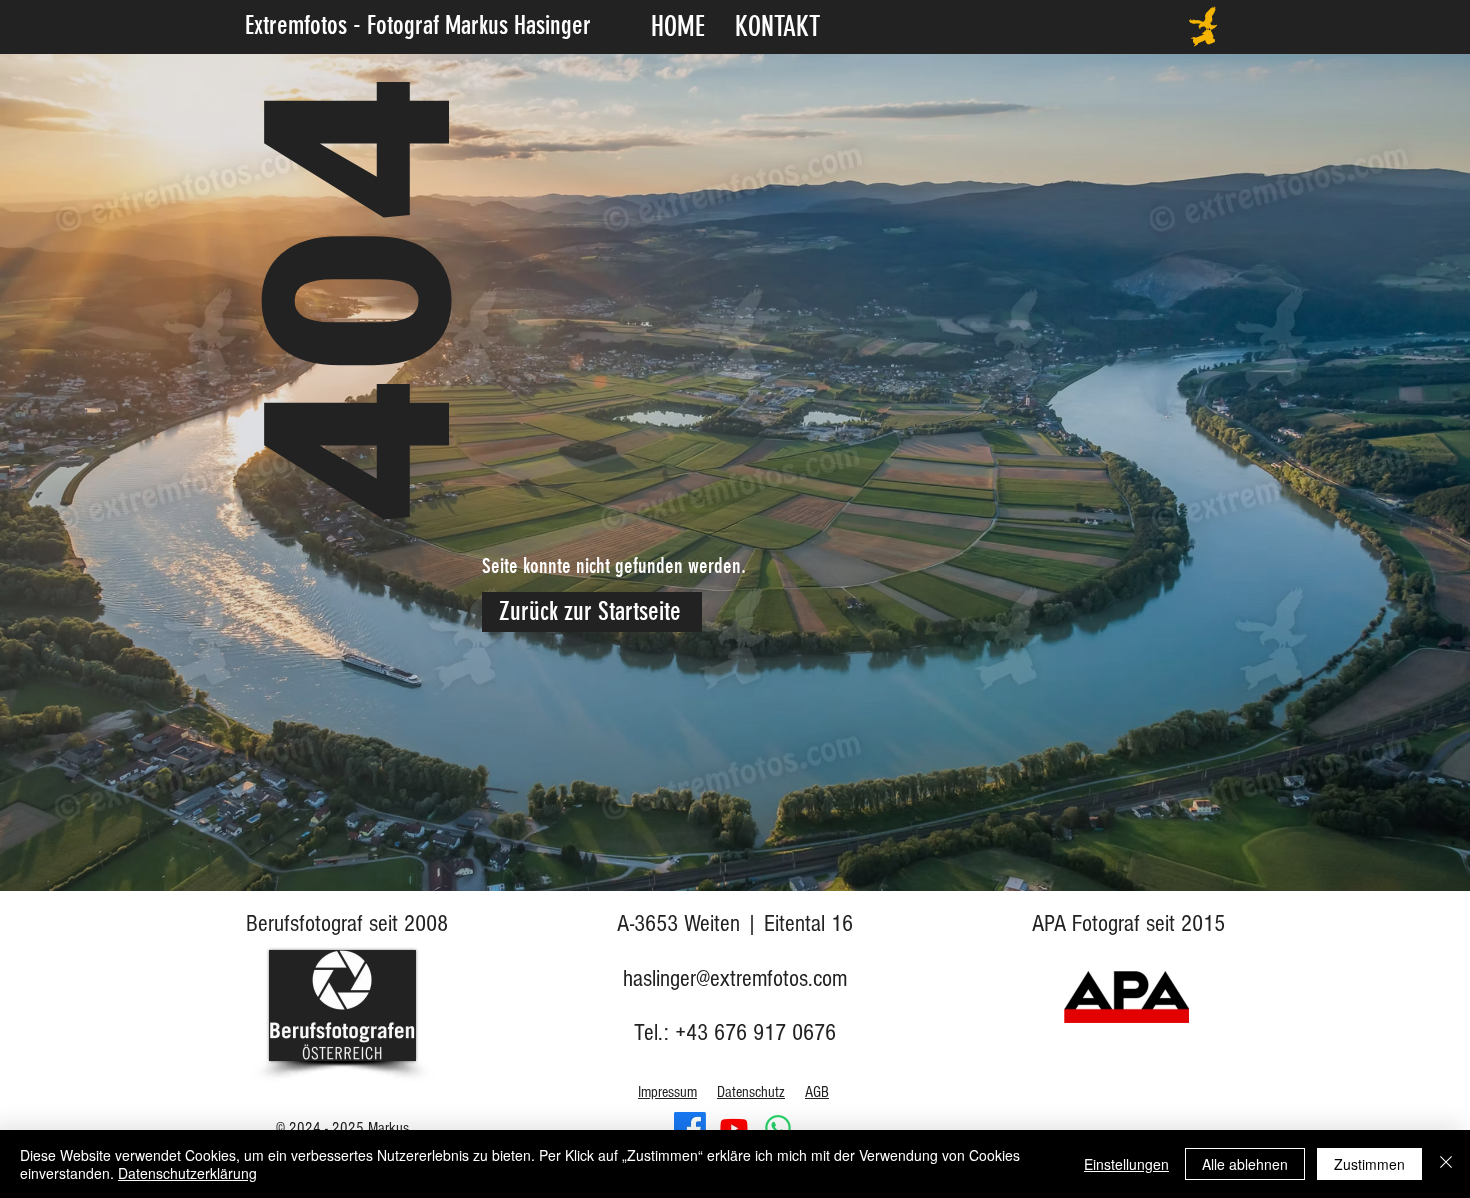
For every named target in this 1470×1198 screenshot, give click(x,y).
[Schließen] (1446, 1164)
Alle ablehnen (1245, 1164)
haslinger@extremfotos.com (735, 978)
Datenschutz (751, 1092)
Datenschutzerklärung (187, 1173)
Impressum (667, 1092)
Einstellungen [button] (1126, 1164)
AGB (817, 1092)
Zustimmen (1369, 1164)
